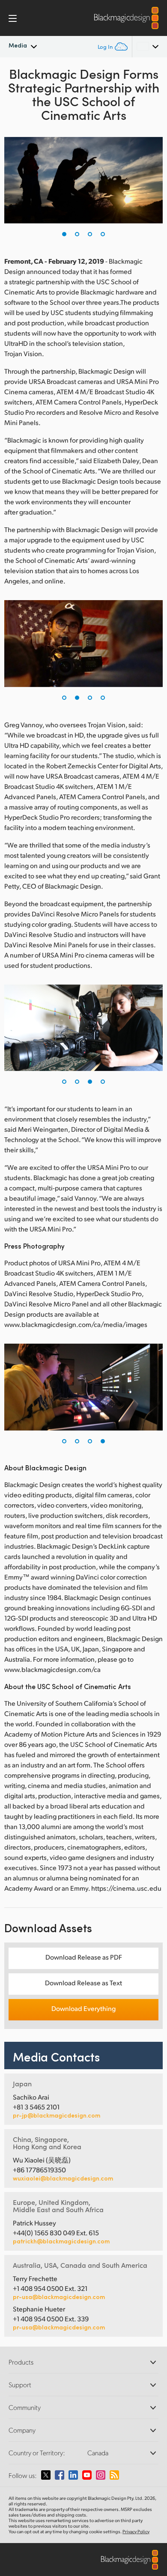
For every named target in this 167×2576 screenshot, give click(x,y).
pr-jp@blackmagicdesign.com (57, 2115)
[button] (64, 234)
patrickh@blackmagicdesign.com (61, 2241)
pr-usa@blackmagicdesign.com (59, 2297)
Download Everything (83, 2008)
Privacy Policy (136, 2531)
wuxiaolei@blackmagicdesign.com (63, 2178)
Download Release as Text (83, 1983)
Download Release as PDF (84, 1957)
